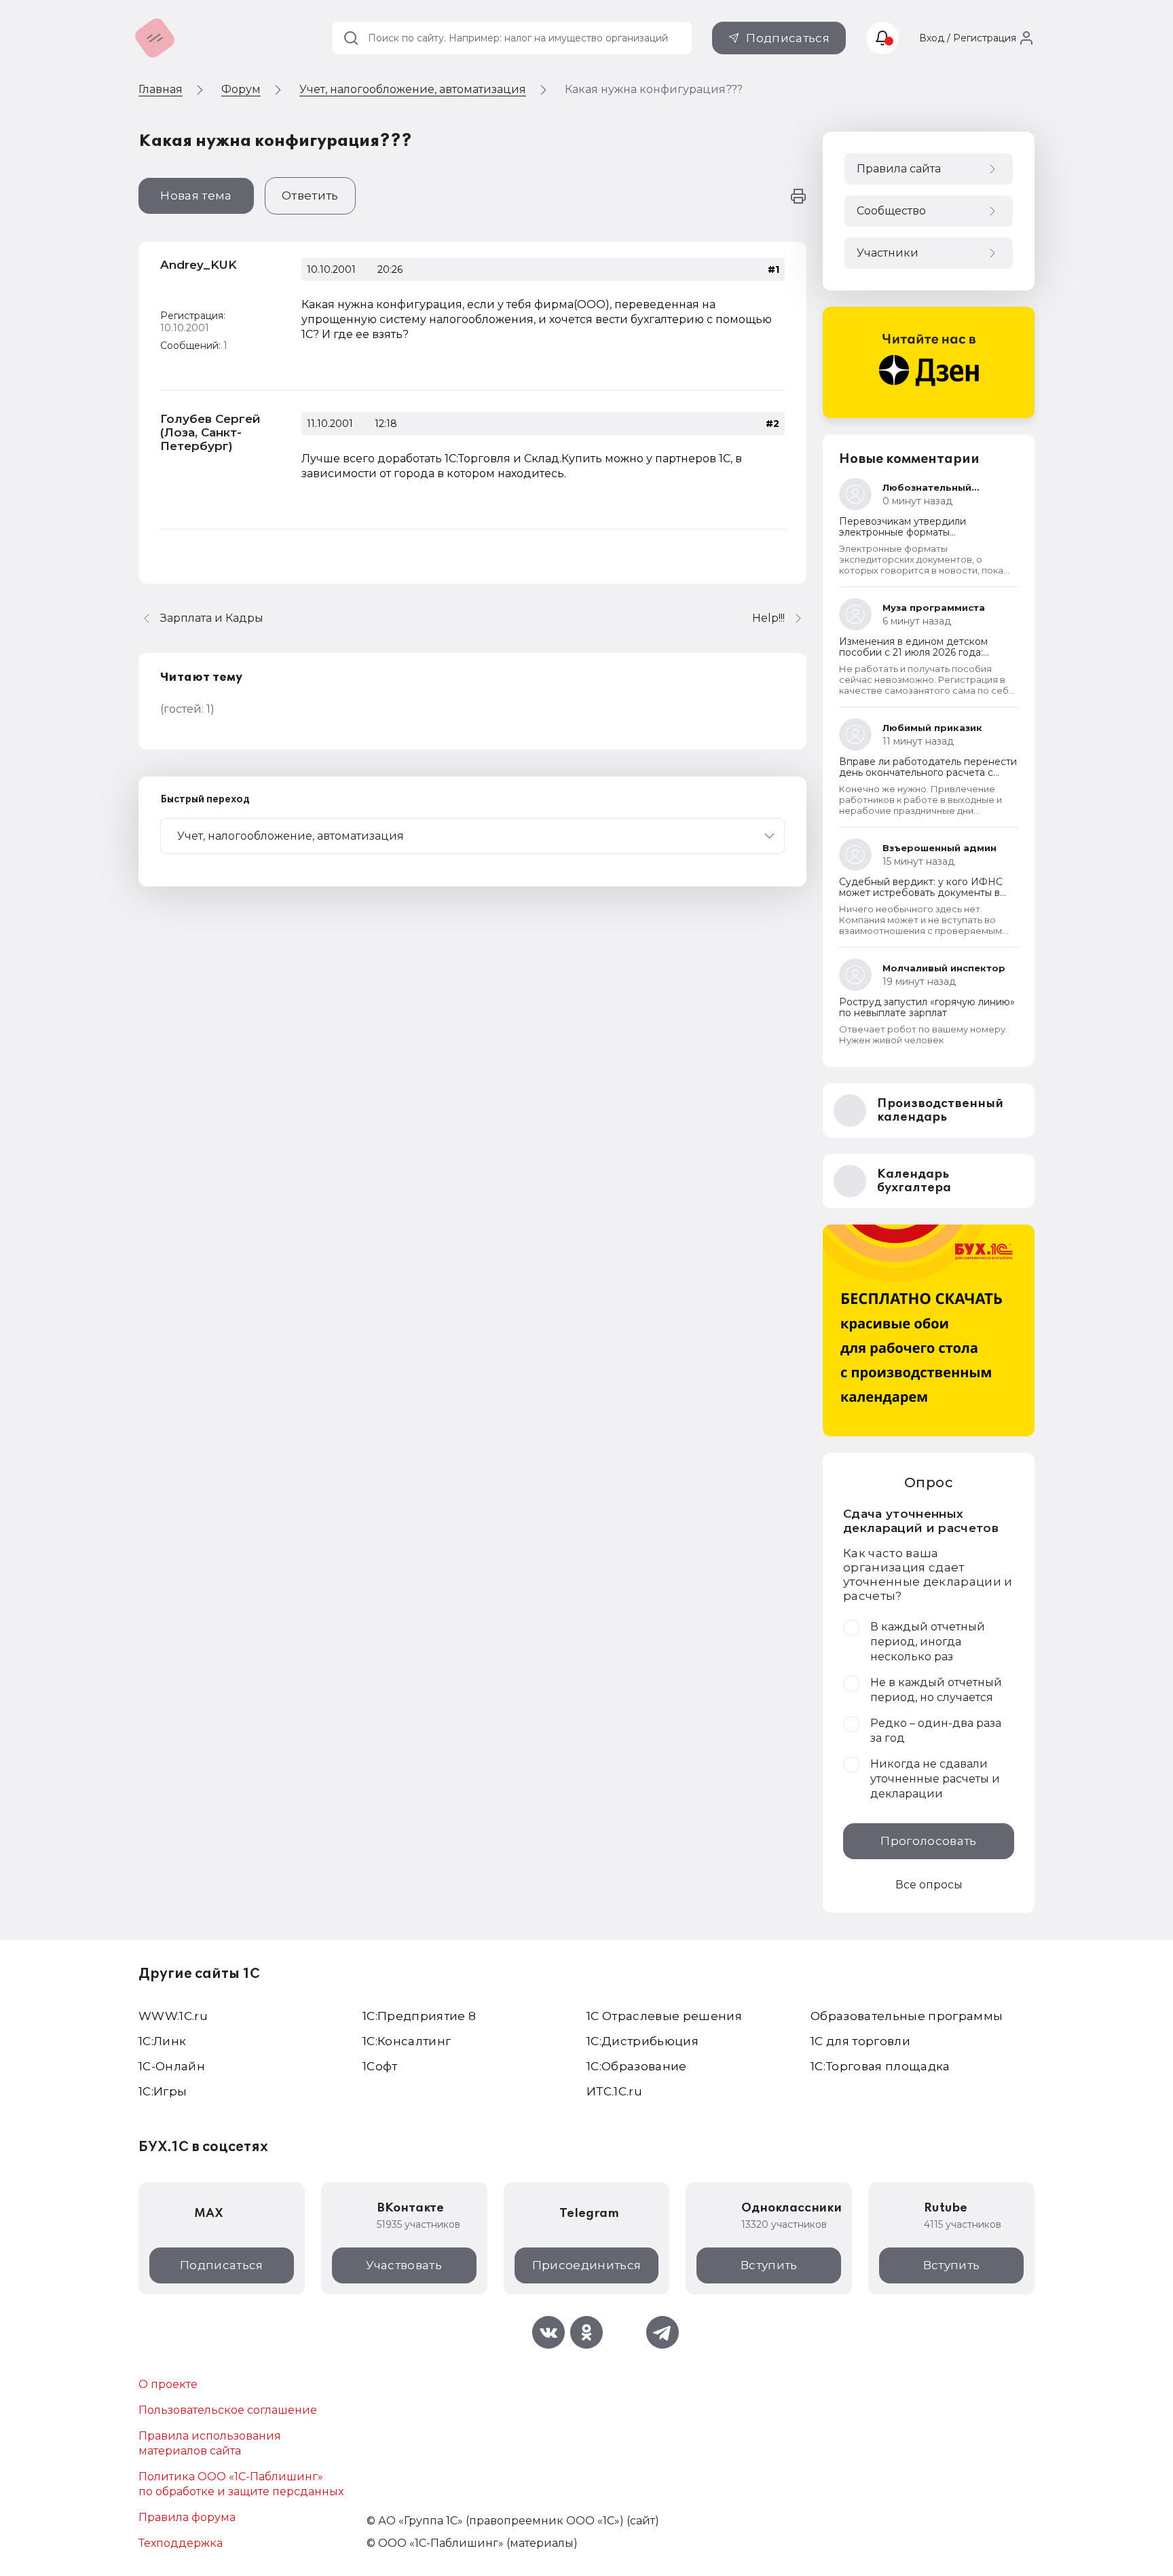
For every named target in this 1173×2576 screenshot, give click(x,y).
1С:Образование (637, 2066)
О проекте (168, 2384)
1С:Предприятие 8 (419, 2016)
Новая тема (196, 195)
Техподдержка (181, 2543)
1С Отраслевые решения (664, 2016)
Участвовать (404, 2265)
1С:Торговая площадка (880, 2066)
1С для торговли (860, 2041)
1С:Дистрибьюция (643, 2041)
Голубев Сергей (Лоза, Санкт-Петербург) (210, 432)
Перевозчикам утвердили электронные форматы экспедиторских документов (910, 532)
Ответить (310, 195)
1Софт (380, 2066)
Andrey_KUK (199, 265)
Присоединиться (587, 2265)
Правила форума (187, 2517)
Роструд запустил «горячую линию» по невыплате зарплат (927, 1007)
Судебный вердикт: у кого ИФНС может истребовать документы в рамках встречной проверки (921, 893)
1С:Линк (162, 2041)
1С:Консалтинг (407, 2041)
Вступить (769, 2265)
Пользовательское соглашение (228, 2410)
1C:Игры (163, 2091)
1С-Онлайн (172, 2066)
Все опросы (929, 1885)
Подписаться (788, 38)
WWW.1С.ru (173, 2016)
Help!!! (768, 618)
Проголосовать (928, 1841)
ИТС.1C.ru (614, 2091)
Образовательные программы (907, 2016)
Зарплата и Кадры (212, 618)
